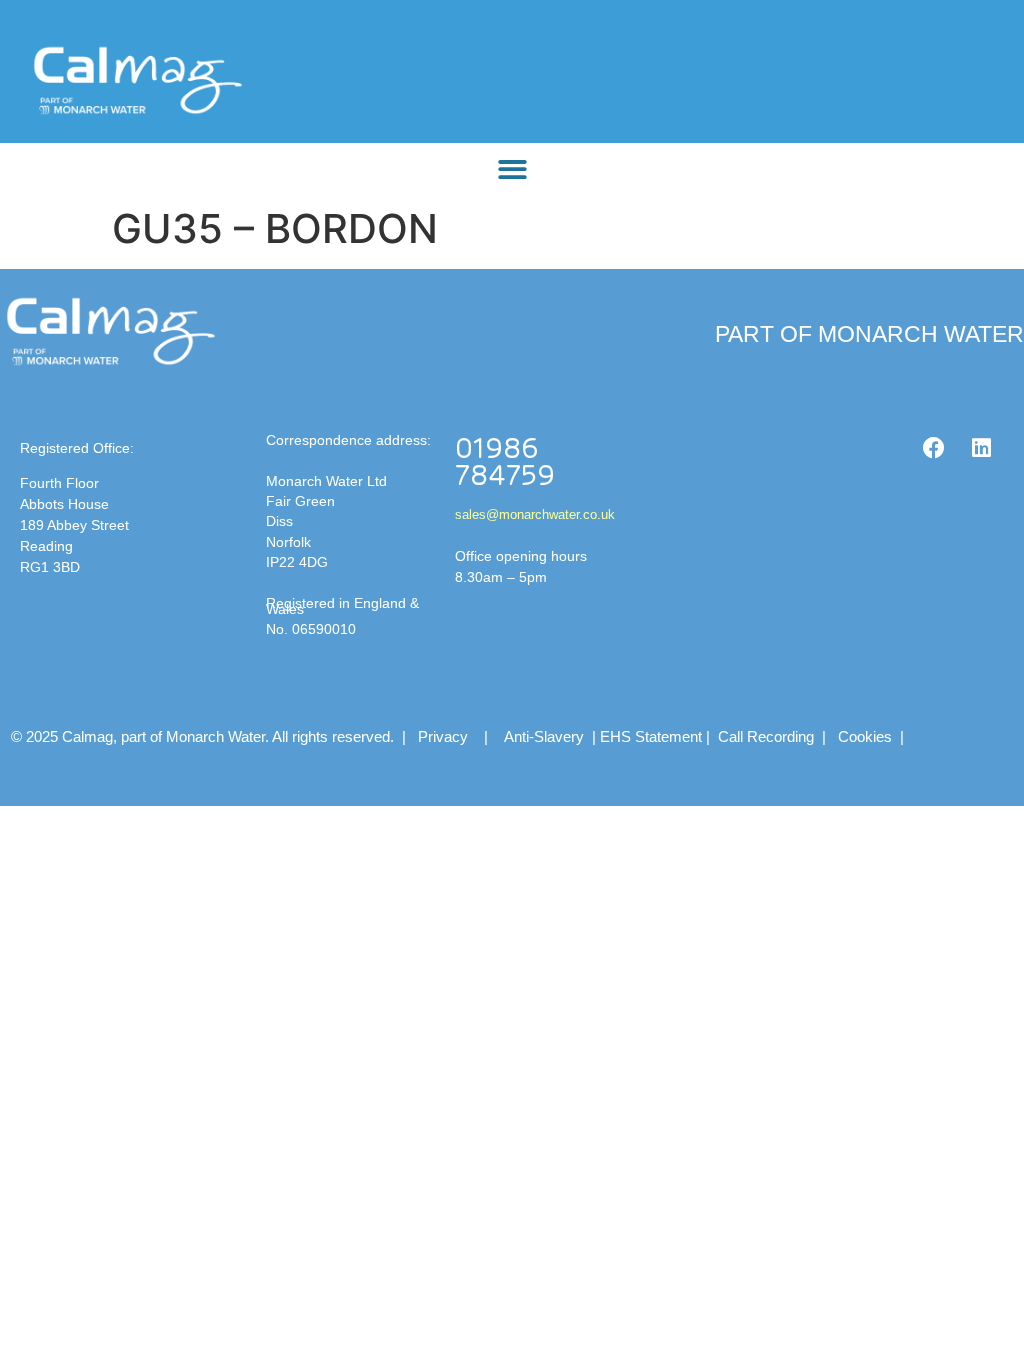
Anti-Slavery (544, 736)
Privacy (443, 736)
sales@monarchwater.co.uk (535, 514)
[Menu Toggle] (512, 169)
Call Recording (766, 736)
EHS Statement (651, 736)
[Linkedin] (982, 448)
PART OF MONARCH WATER (869, 334)
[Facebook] (934, 448)
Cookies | (873, 736)
